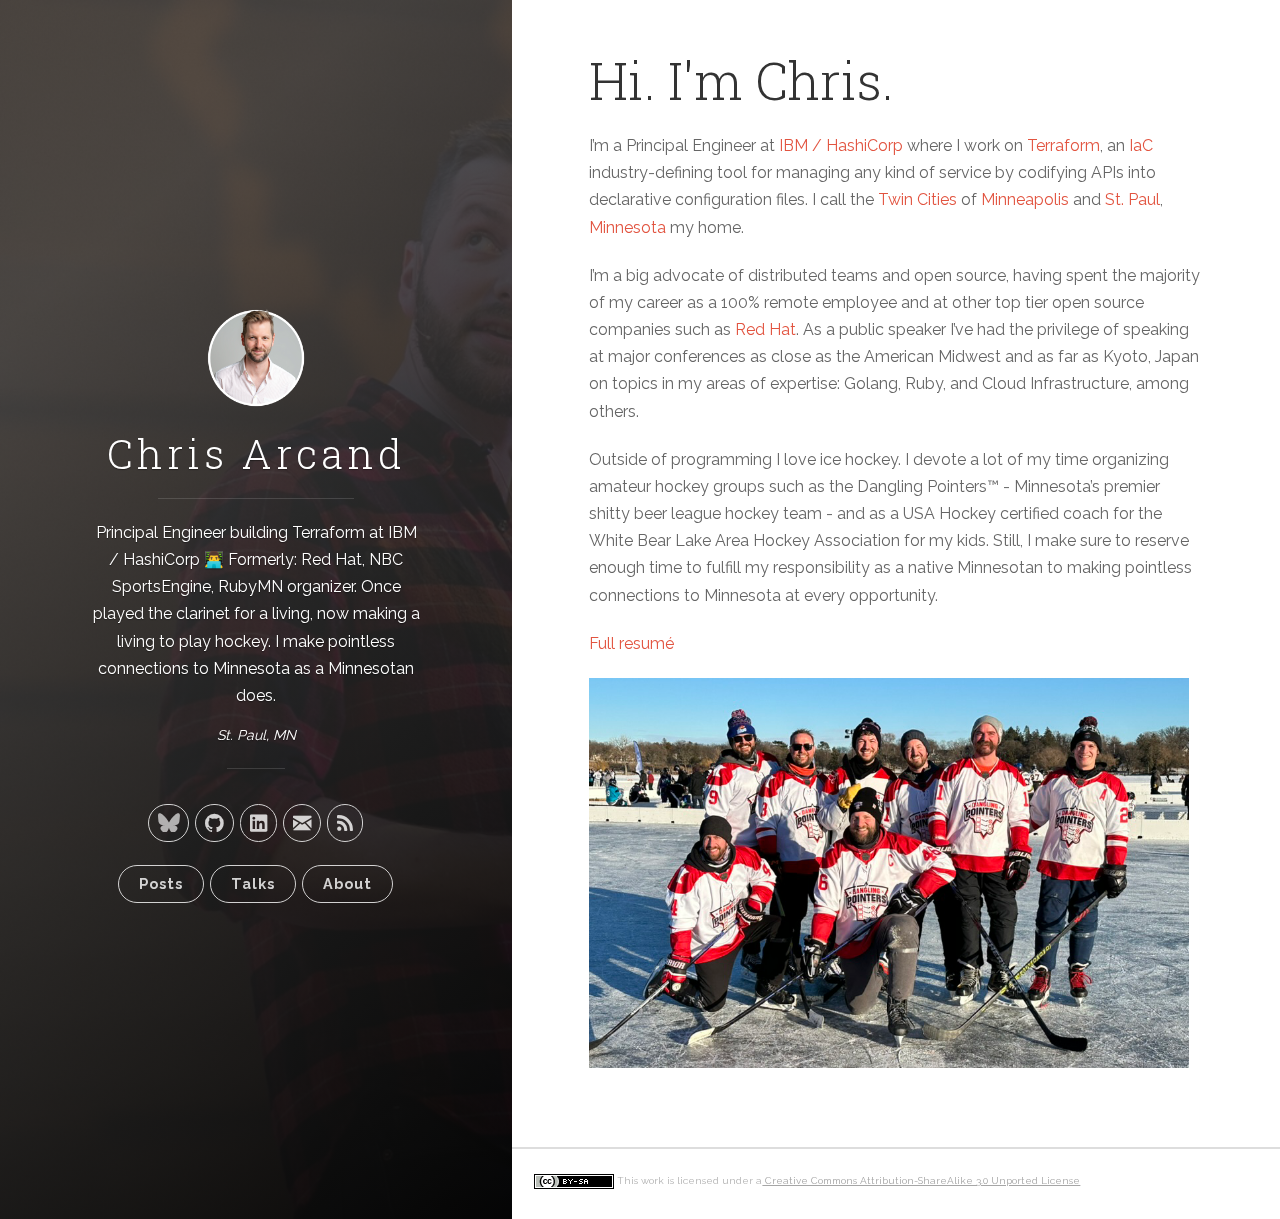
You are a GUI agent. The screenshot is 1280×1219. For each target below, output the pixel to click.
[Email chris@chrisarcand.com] (302, 823)
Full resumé (631, 643)
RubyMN (250, 586)
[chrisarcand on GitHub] (214, 823)
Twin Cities (917, 199)
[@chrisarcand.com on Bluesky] (168, 823)
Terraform (328, 532)
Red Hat (331, 559)
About (347, 883)
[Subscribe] (345, 823)
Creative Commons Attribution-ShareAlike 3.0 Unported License (921, 1180)
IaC (1141, 145)
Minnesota (627, 227)
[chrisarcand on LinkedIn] (258, 823)
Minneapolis (1025, 199)
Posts (161, 883)
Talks (253, 883)
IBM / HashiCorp (841, 145)
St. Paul (1132, 199)
